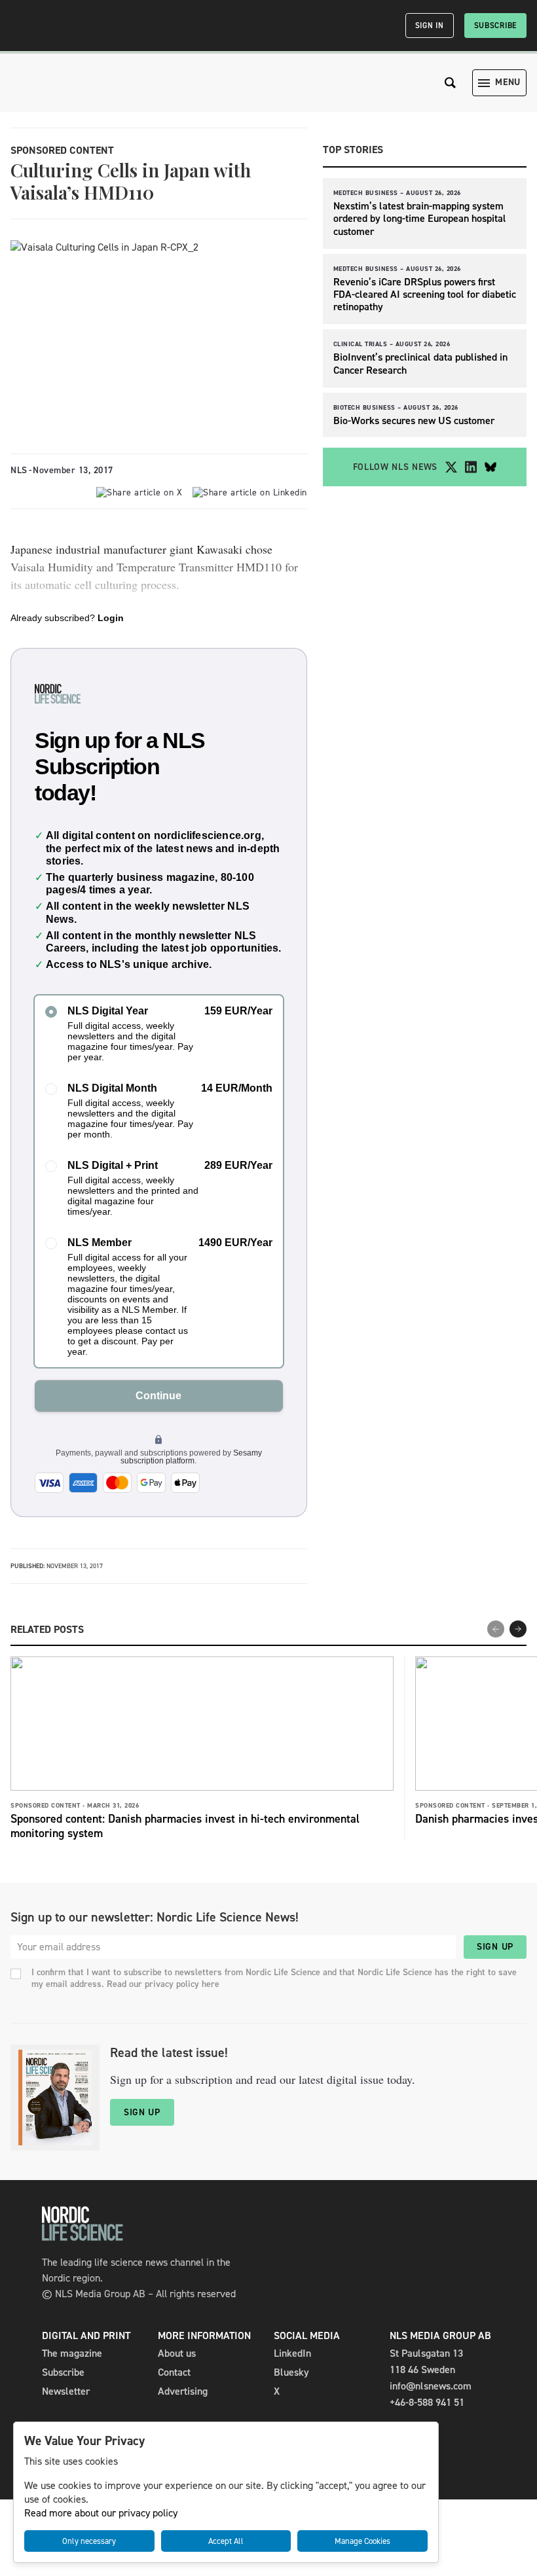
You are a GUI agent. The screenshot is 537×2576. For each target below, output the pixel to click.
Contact (174, 2372)
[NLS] (83, 2237)
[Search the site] (451, 83)
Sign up (495, 1947)
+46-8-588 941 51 (427, 2402)
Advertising (183, 2391)
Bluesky (291, 2372)
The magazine (72, 2353)
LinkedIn (292, 2353)
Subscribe (495, 26)
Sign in (430, 26)
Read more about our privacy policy (101, 2513)
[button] (518, 1629)
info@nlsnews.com (431, 2386)
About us (177, 2353)
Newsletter (66, 2391)
